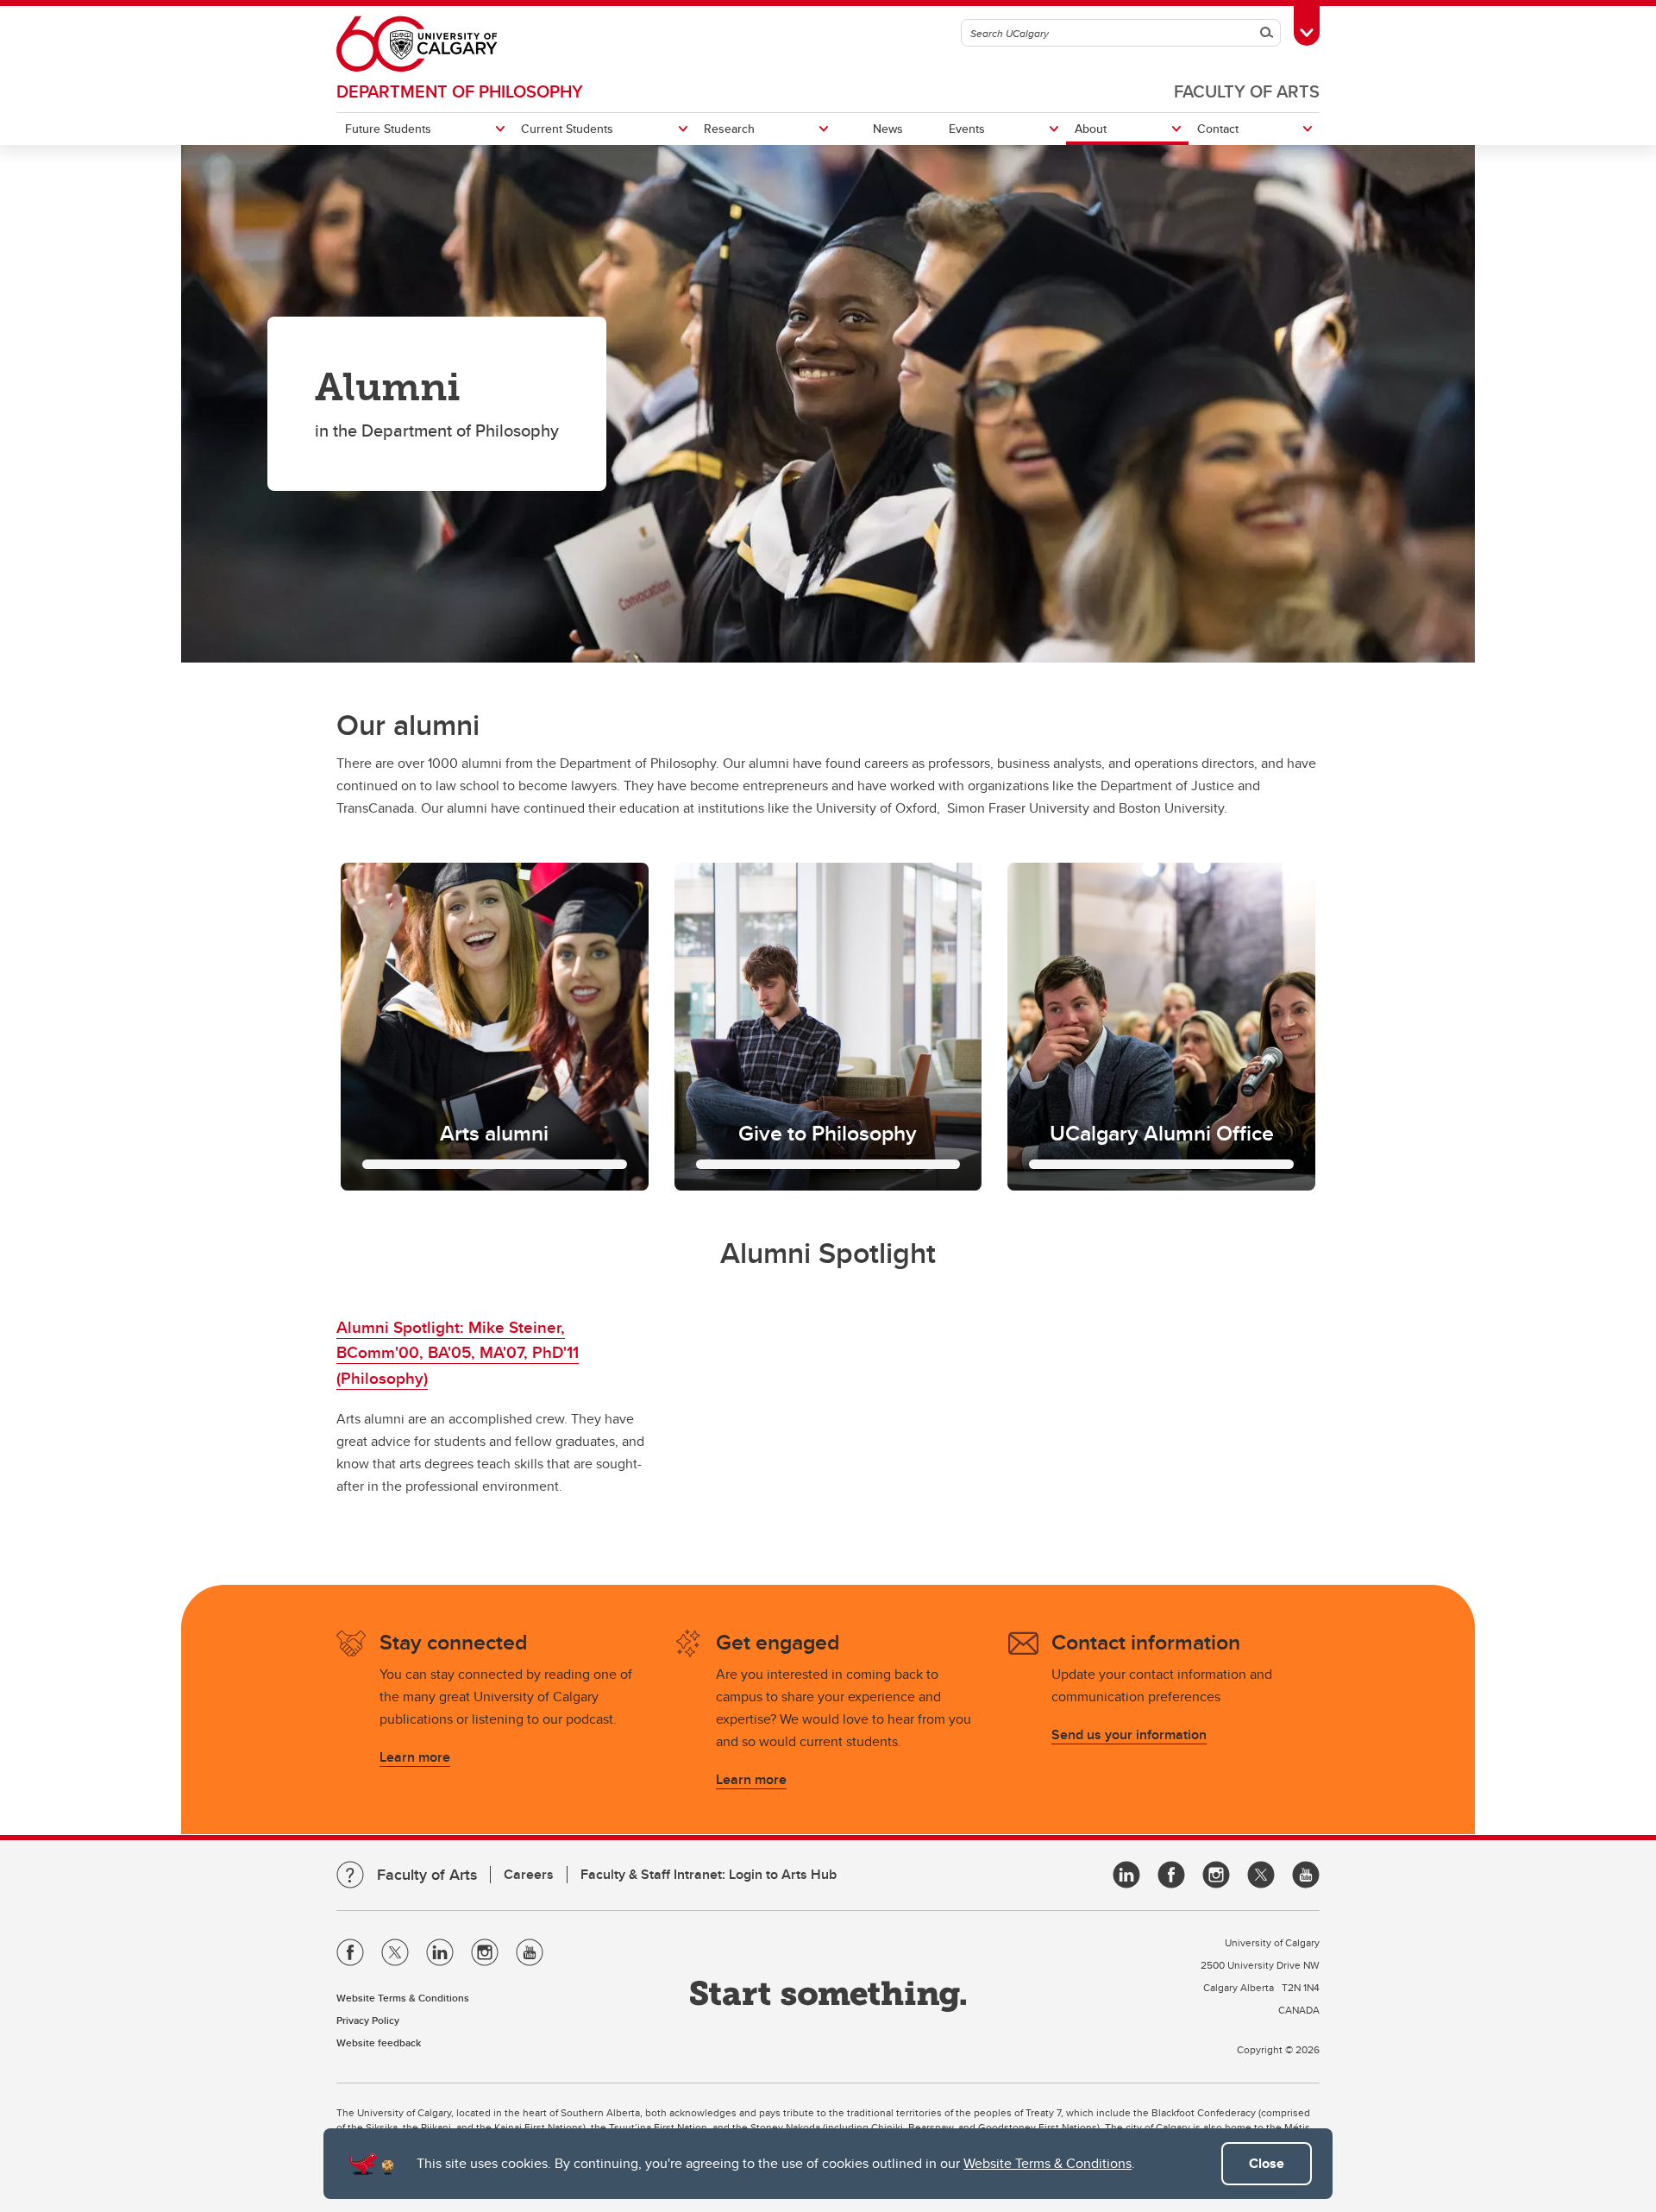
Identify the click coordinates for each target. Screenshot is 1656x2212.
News (888, 129)
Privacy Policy (368, 2020)
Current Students (567, 129)
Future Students (388, 129)
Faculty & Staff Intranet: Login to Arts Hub (709, 1874)
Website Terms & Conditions (1048, 2163)
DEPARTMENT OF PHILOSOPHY (460, 91)
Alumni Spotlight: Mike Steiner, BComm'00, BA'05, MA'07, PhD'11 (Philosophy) (458, 1352)
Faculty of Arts (1247, 91)
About (1091, 129)
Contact (1218, 129)
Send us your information (1129, 1734)
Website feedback (379, 2042)
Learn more (415, 1757)
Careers (529, 1874)
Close (1267, 2163)
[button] (495, 1027)
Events (967, 129)
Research (729, 129)
